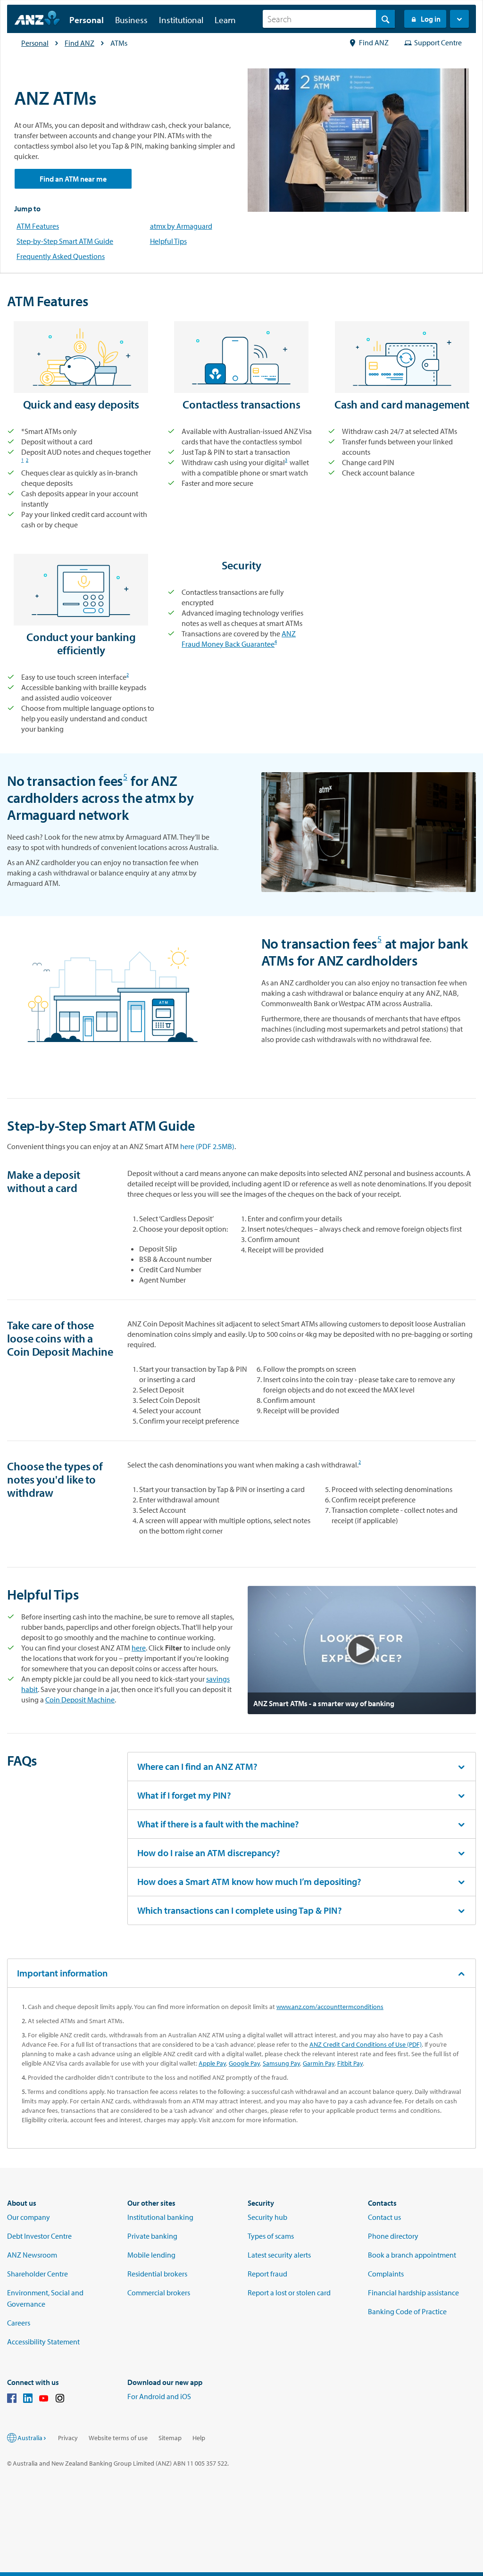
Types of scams (271, 2236)
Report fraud (267, 2274)
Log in (431, 19)
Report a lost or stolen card (289, 2293)
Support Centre (438, 42)
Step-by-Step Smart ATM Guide (65, 241)
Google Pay (244, 2063)
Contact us (384, 2217)
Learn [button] (225, 20)
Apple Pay (212, 2063)
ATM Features (38, 226)
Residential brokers (157, 2274)
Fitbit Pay (350, 2063)
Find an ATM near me (73, 179)
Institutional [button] (181, 20)
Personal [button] (87, 20)
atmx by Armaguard (181, 226)
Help (199, 2438)
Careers (19, 2323)
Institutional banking (160, 2217)
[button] (459, 19)
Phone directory (393, 2236)
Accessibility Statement (43, 2342)
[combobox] (329, 19)
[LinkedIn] (28, 2400)
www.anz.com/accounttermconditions (330, 2007)
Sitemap (170, 2438)
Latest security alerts (279, 2255)
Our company (29, 2217)
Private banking (152, 2236)
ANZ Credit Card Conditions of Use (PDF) (366, 2044)
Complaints (386, 2274)
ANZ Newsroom (32, 2255)
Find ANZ (79, 43)
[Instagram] (60, 2400)
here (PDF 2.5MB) (207, 1146)
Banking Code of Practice (407, 2311)
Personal (35, 43)
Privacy (68, 2438)
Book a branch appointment (412, 2255)
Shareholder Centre (37, 2274)
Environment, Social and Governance (45, 2298)
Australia (30, 2438)
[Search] (385, 19)
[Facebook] (12, 2400)
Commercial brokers (159, 2293)
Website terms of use (118, 2438)
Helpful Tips (168, 241)
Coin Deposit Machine (80, 1700)
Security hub (267, 2217)
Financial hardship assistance (413, 2293)
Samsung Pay (281, 2063)
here (139, 1648)
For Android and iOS (159, 2396)
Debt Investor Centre (39, 2236)
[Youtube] (44, 2400)
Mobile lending (151, 2255)
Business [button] (131, 20)
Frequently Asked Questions (61, 256)
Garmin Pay (319, 2063)
